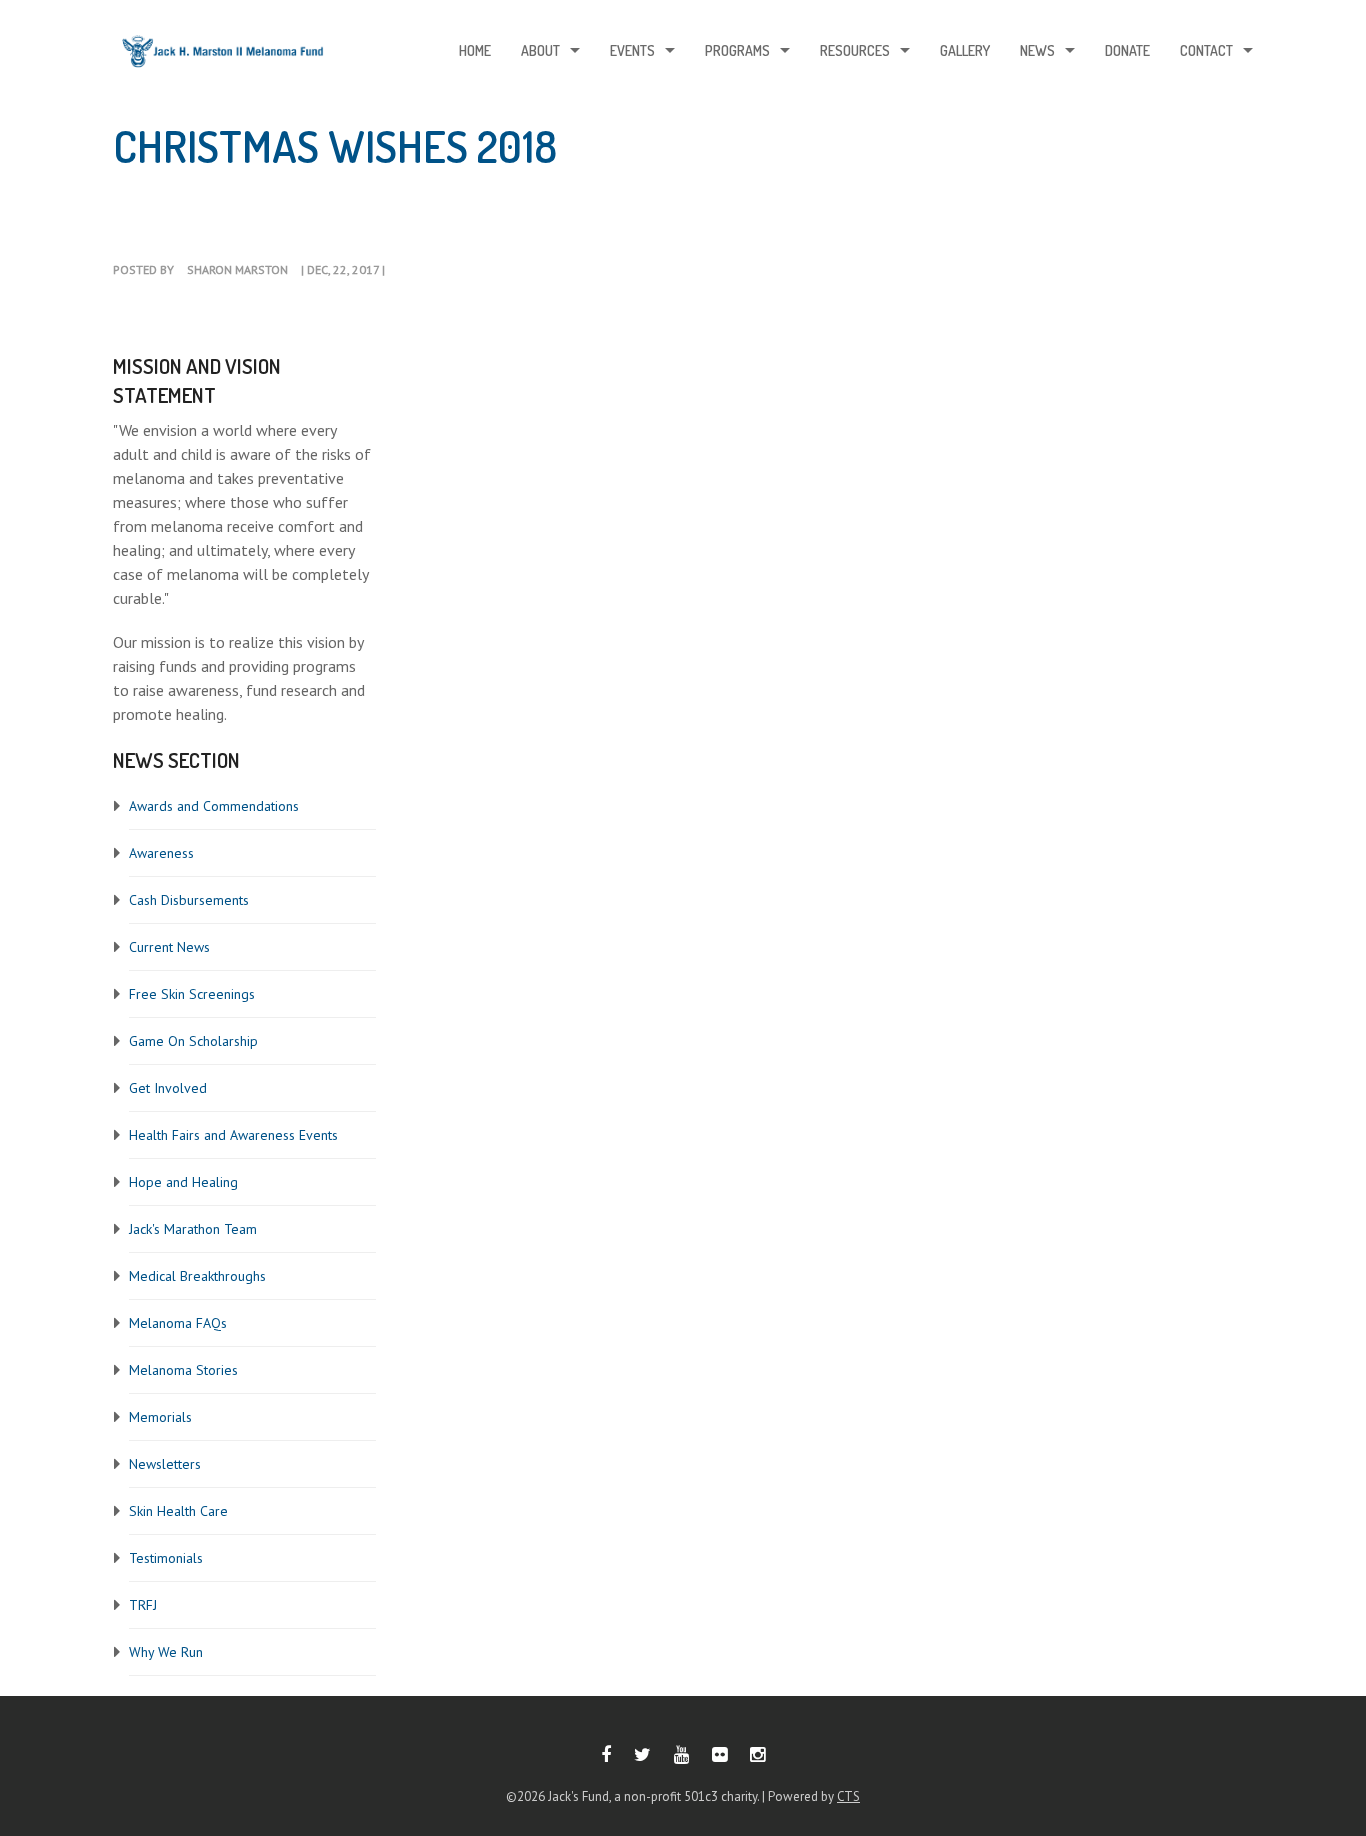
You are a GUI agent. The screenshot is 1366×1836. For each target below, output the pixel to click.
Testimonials (166, 1558)
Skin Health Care (178, 1511)
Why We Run (166, 1652)
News (1037, 50)
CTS (848, 1796)
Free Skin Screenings (192, 994)
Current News (169, 947)
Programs (737, 50)
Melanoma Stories (183, 1370)
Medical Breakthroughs (197, 1276)
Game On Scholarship (193, 1041)
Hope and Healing (183, 1182)
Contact (1206, 50)
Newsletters (165, 1464)
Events (632, 50)
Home (475, 50)
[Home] (223, 56)
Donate (1127, 50)
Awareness (161, 853)
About (540, 50)
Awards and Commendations (214, 806)
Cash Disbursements (189, 900)
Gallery (965, 50)
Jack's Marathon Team (193, 1229)
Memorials (160, 1417)
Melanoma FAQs (178, 1323)
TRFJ (143, 1605)
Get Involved (168, 1088)
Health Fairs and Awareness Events (233, 1135)
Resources (855, 50)
